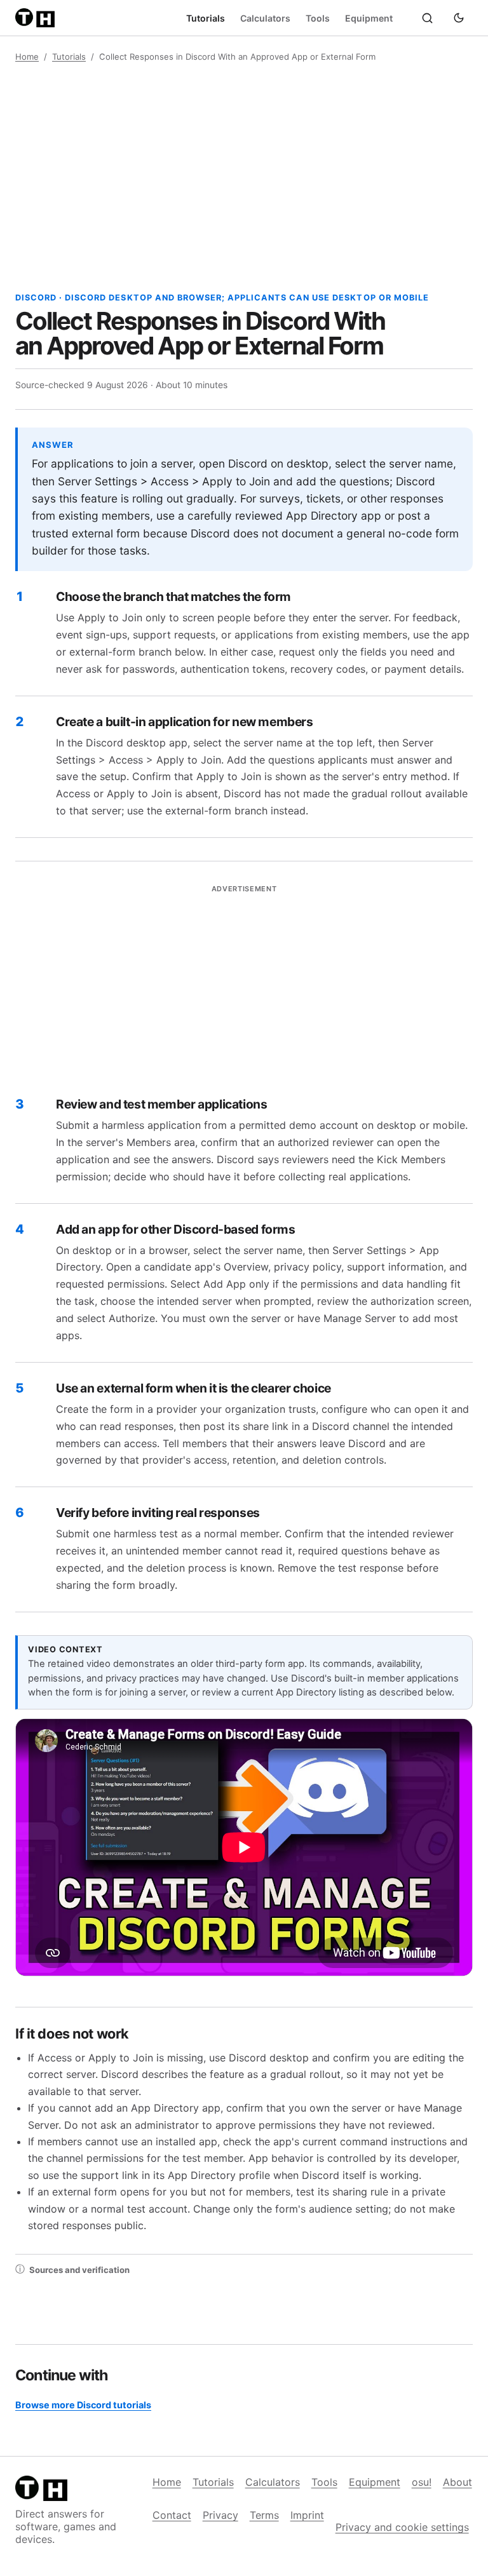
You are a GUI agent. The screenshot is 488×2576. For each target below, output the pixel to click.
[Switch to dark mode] (459, 18)
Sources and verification (72, 2269)
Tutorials (206, 18)
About (457, 2482)
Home (27, 57)
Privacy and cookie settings (402, 2527)
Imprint (307, 2515)
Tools (318, 18)
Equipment (369, 18)
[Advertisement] (244, 177)
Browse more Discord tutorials (83, 2405)
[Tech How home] (37, 18)
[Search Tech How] (427, 18)
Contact (172, 2515)
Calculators (265, 18)
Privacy (220, 2515)
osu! (422, 2482)
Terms (264, 2515)
